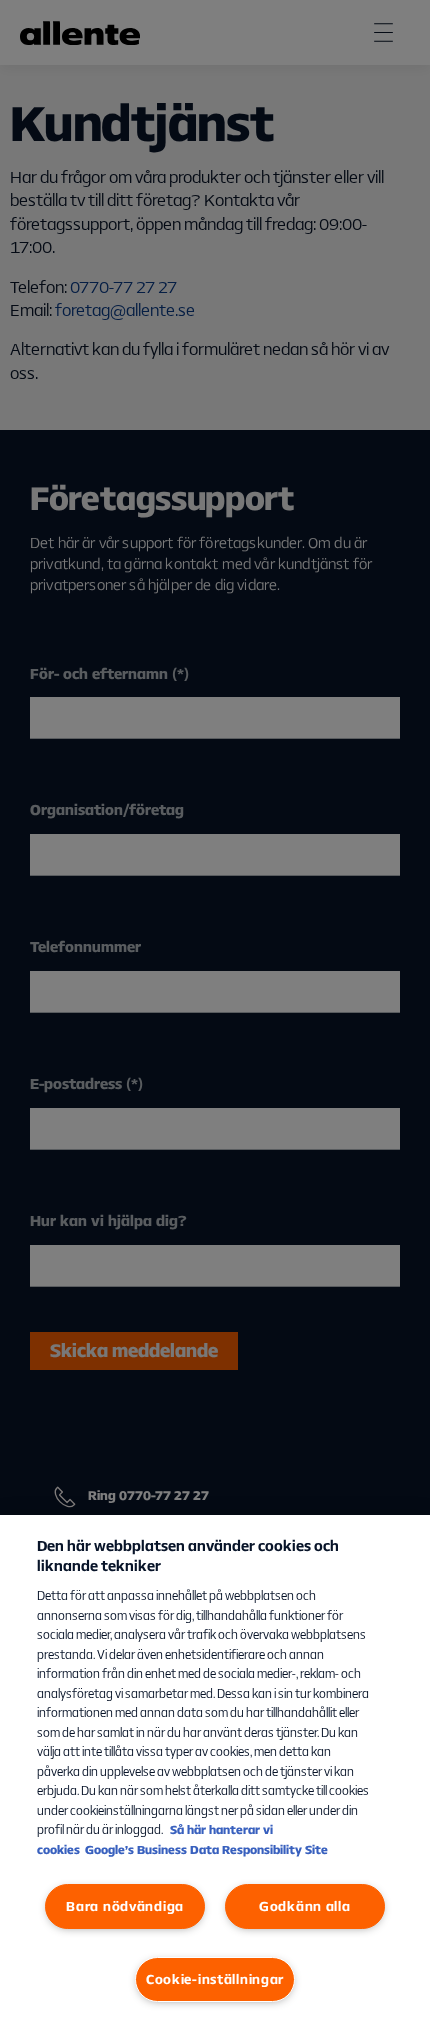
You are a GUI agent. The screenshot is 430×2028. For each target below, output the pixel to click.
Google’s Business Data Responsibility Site (206, 1849)
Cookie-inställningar (215, 1979)
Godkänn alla (305, 1906)
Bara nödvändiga (125, 1906)
